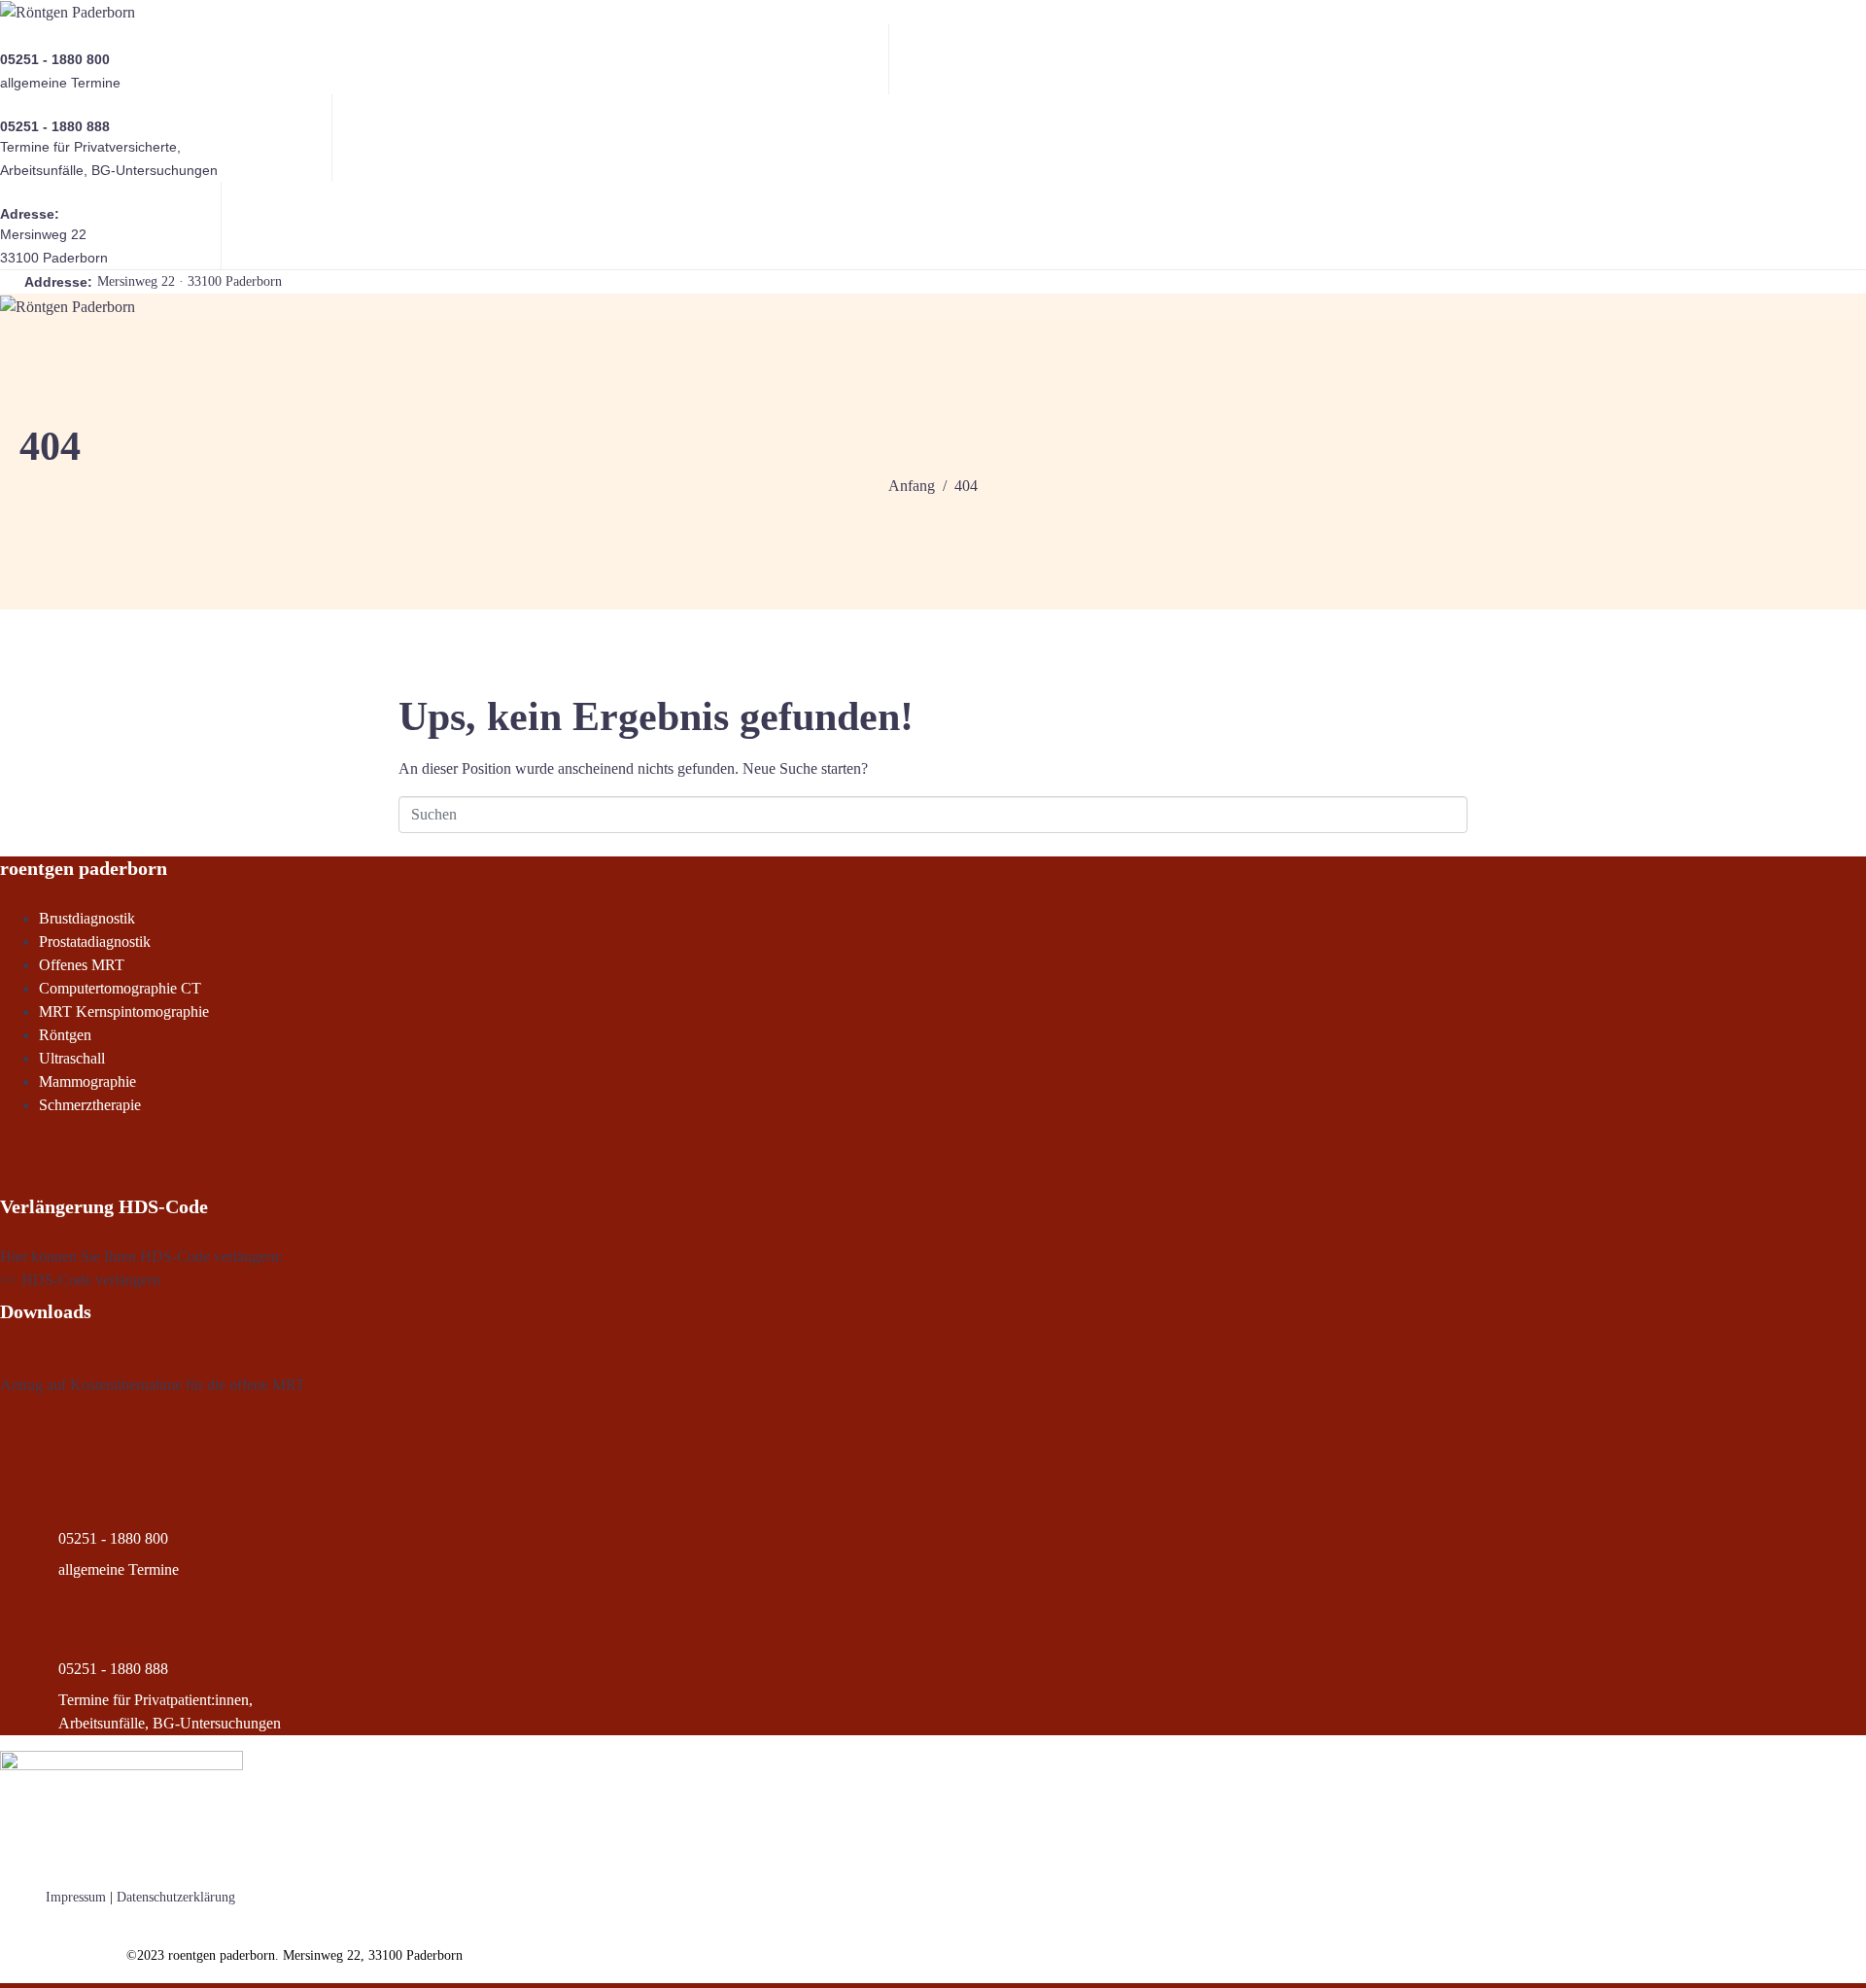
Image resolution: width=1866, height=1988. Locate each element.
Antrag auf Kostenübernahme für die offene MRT (153, 1385)
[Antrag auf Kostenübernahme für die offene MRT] (6, 1361)
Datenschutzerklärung (176, 1897)
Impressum (76, 1897)
